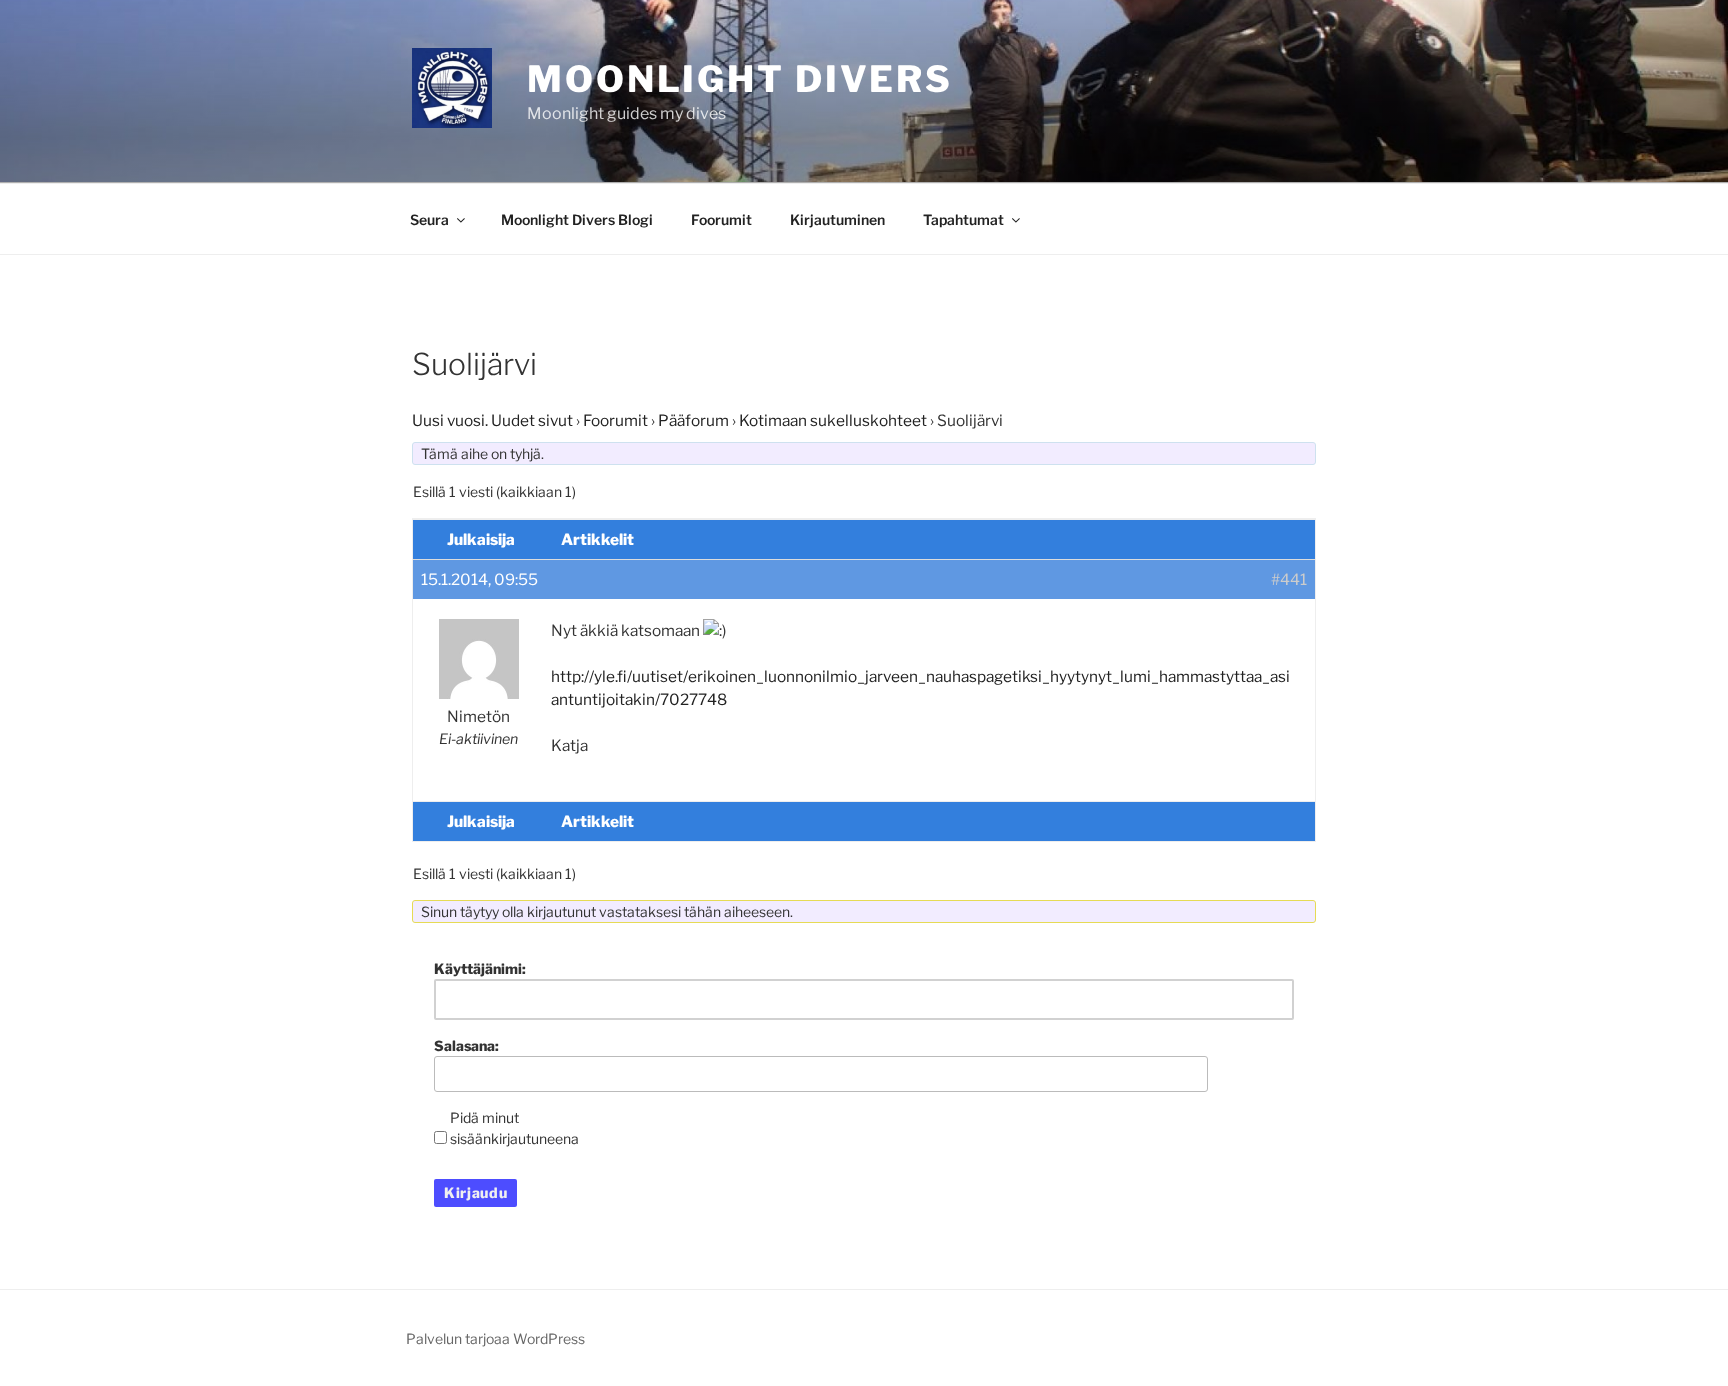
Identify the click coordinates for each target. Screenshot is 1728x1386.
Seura (429, 219)
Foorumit (721, 219)
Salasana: (466, 1045)
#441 (1289, 579)
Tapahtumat (963, 219)
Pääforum (693, 420)
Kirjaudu (475, 1192)
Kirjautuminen (837, 219)
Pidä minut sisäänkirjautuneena (514, 1128)
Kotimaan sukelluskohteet (833, 420)
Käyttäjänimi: (480, 968)
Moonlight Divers (740, 79)
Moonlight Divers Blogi (577, 219)
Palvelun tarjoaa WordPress (495, 1338)
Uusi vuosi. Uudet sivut (492, 420)
